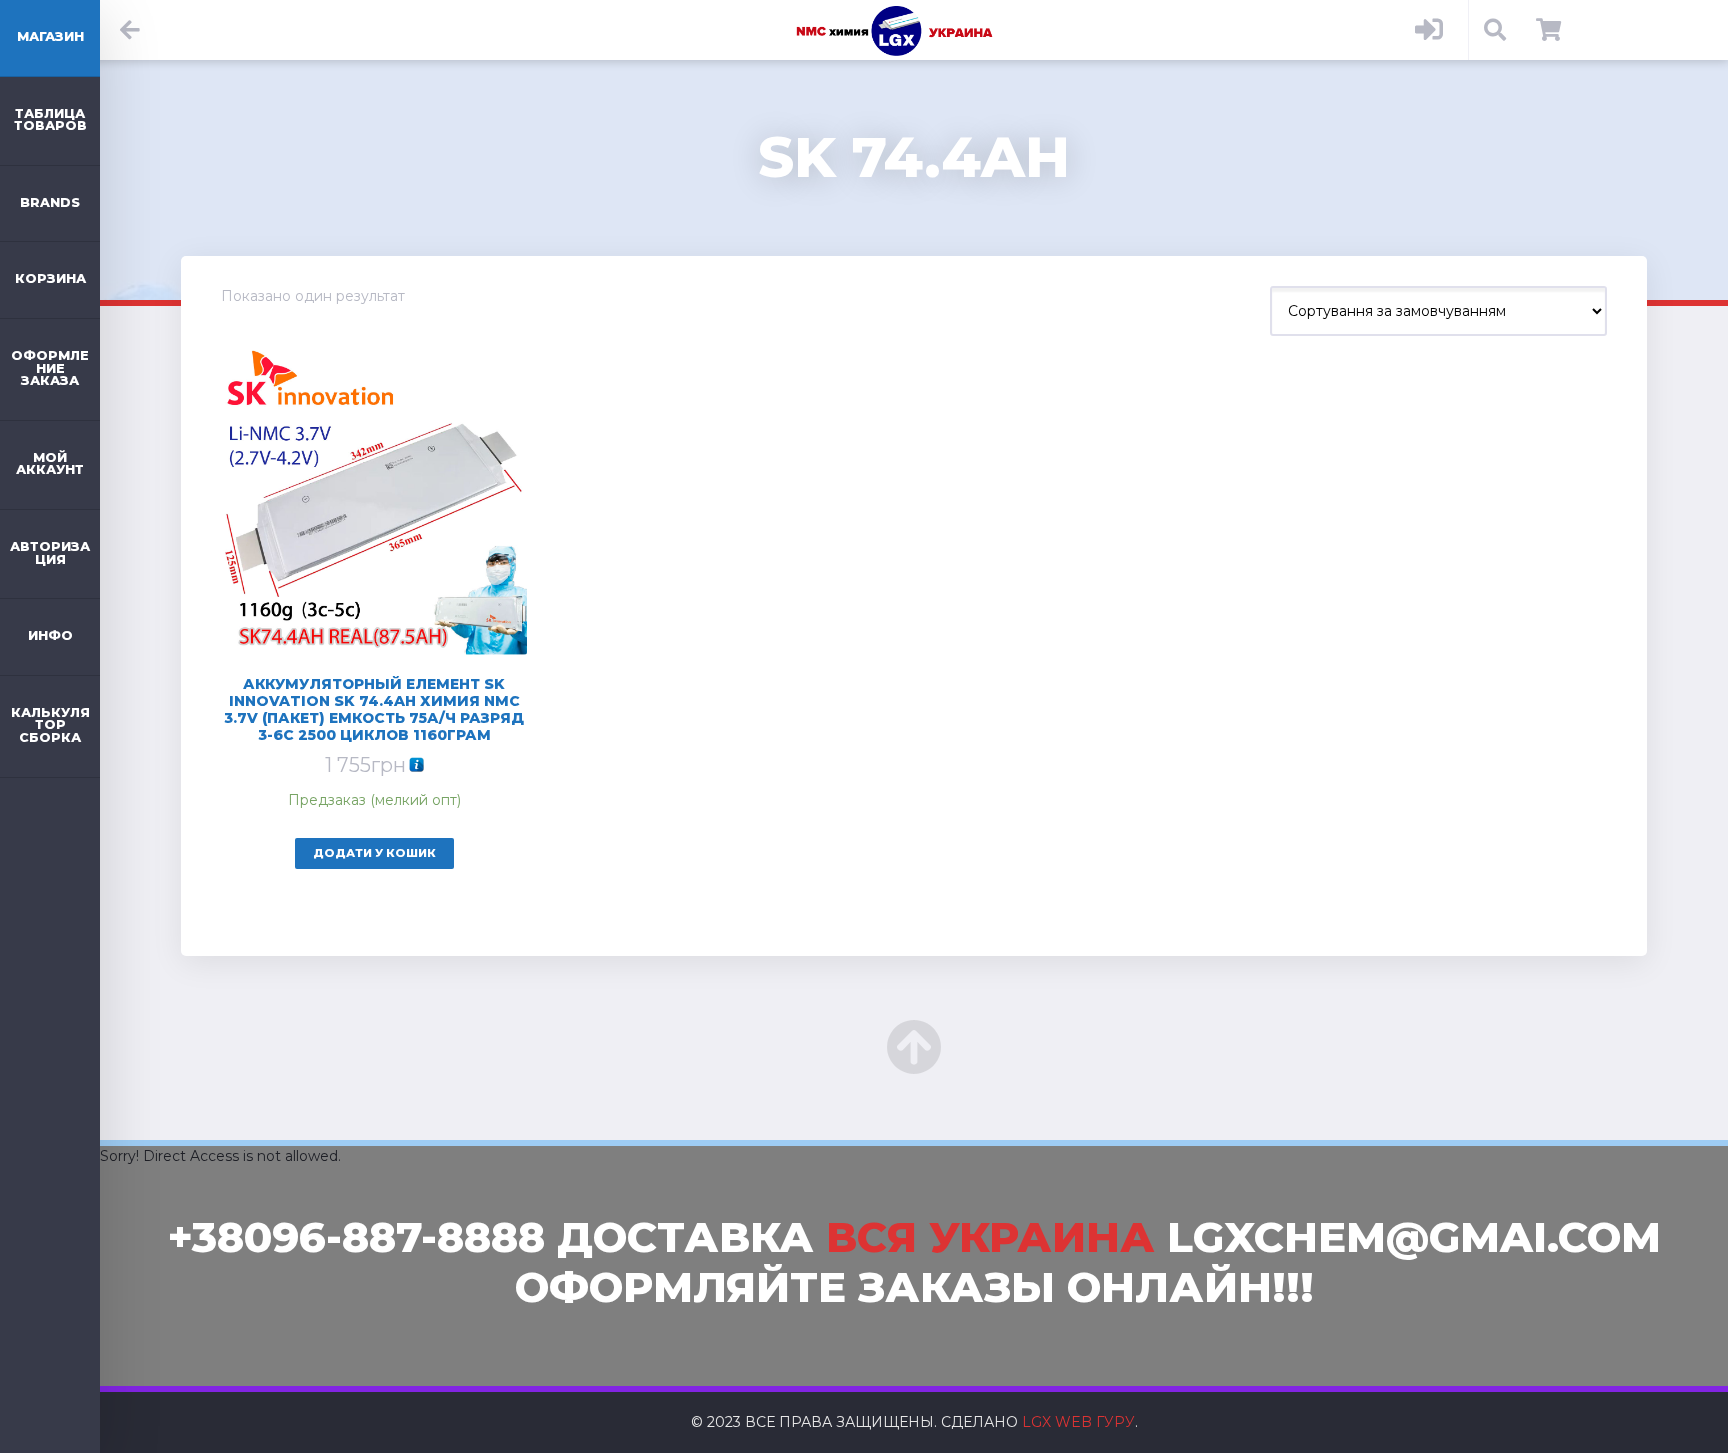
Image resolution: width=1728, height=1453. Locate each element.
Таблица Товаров (50, 120)
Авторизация (50, 553)
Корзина (50, 278)
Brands (50, 202)
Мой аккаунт (50, 464)
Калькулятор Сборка (50, 725)
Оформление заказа (50, 368)
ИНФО (50, 635)
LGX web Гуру (1078, 1422)
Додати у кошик (374, 853)
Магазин (50, 36)
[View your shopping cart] (1548, 30)
